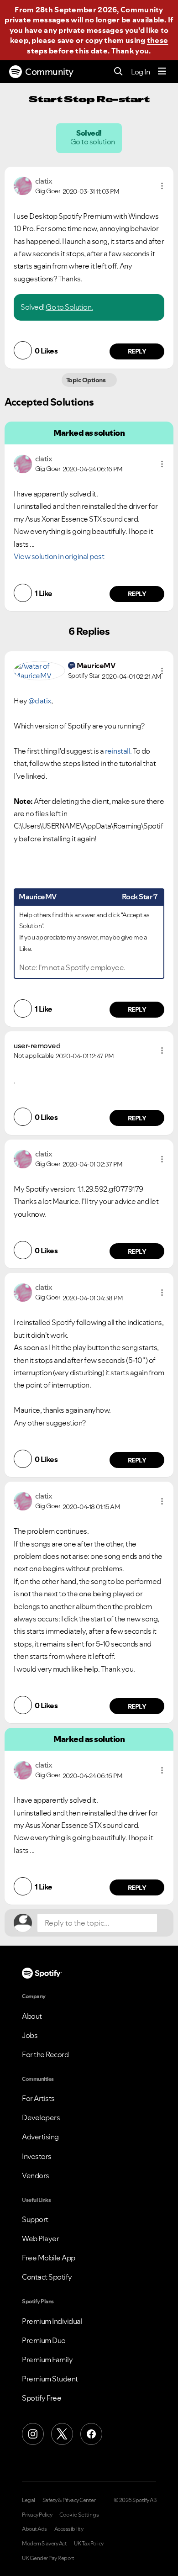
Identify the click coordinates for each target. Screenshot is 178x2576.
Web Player (40, 2238)
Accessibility (69, 2529)
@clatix (40, 701)
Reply (137, 351)
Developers (41, 2117)
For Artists (38, 2098)
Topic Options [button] (86, 380)
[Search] (118, 72)
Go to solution (93, 142)
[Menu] (162, 72)
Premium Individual (52, 2321)
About (32, 2016)
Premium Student (50, 2379)
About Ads (34, 2529)
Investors (37, 2156)
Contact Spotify (47, 2277)
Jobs (30, 2035)
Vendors (36, 2175)
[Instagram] (33, 2434)
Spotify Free (42, 2398)
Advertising (40, 2137)
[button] (162, 186)
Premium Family (47, 2360)
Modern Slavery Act (44, 2544)
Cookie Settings (79, 2515)
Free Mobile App (49, 2258)
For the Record (45, 2054)
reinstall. (118, 751)
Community (49, 72)
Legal (29, 2500)
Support (35, 2219)
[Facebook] (91, 2434)
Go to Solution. (69, 307)
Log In (140, 72)
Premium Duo (44, 2340)
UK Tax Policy (89, 2544)
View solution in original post (59, 556)
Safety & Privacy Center (69, 2500)
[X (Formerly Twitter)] (62, 2434)
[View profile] (23, 185)
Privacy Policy (37, 2515)
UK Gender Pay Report (48, 2558)
